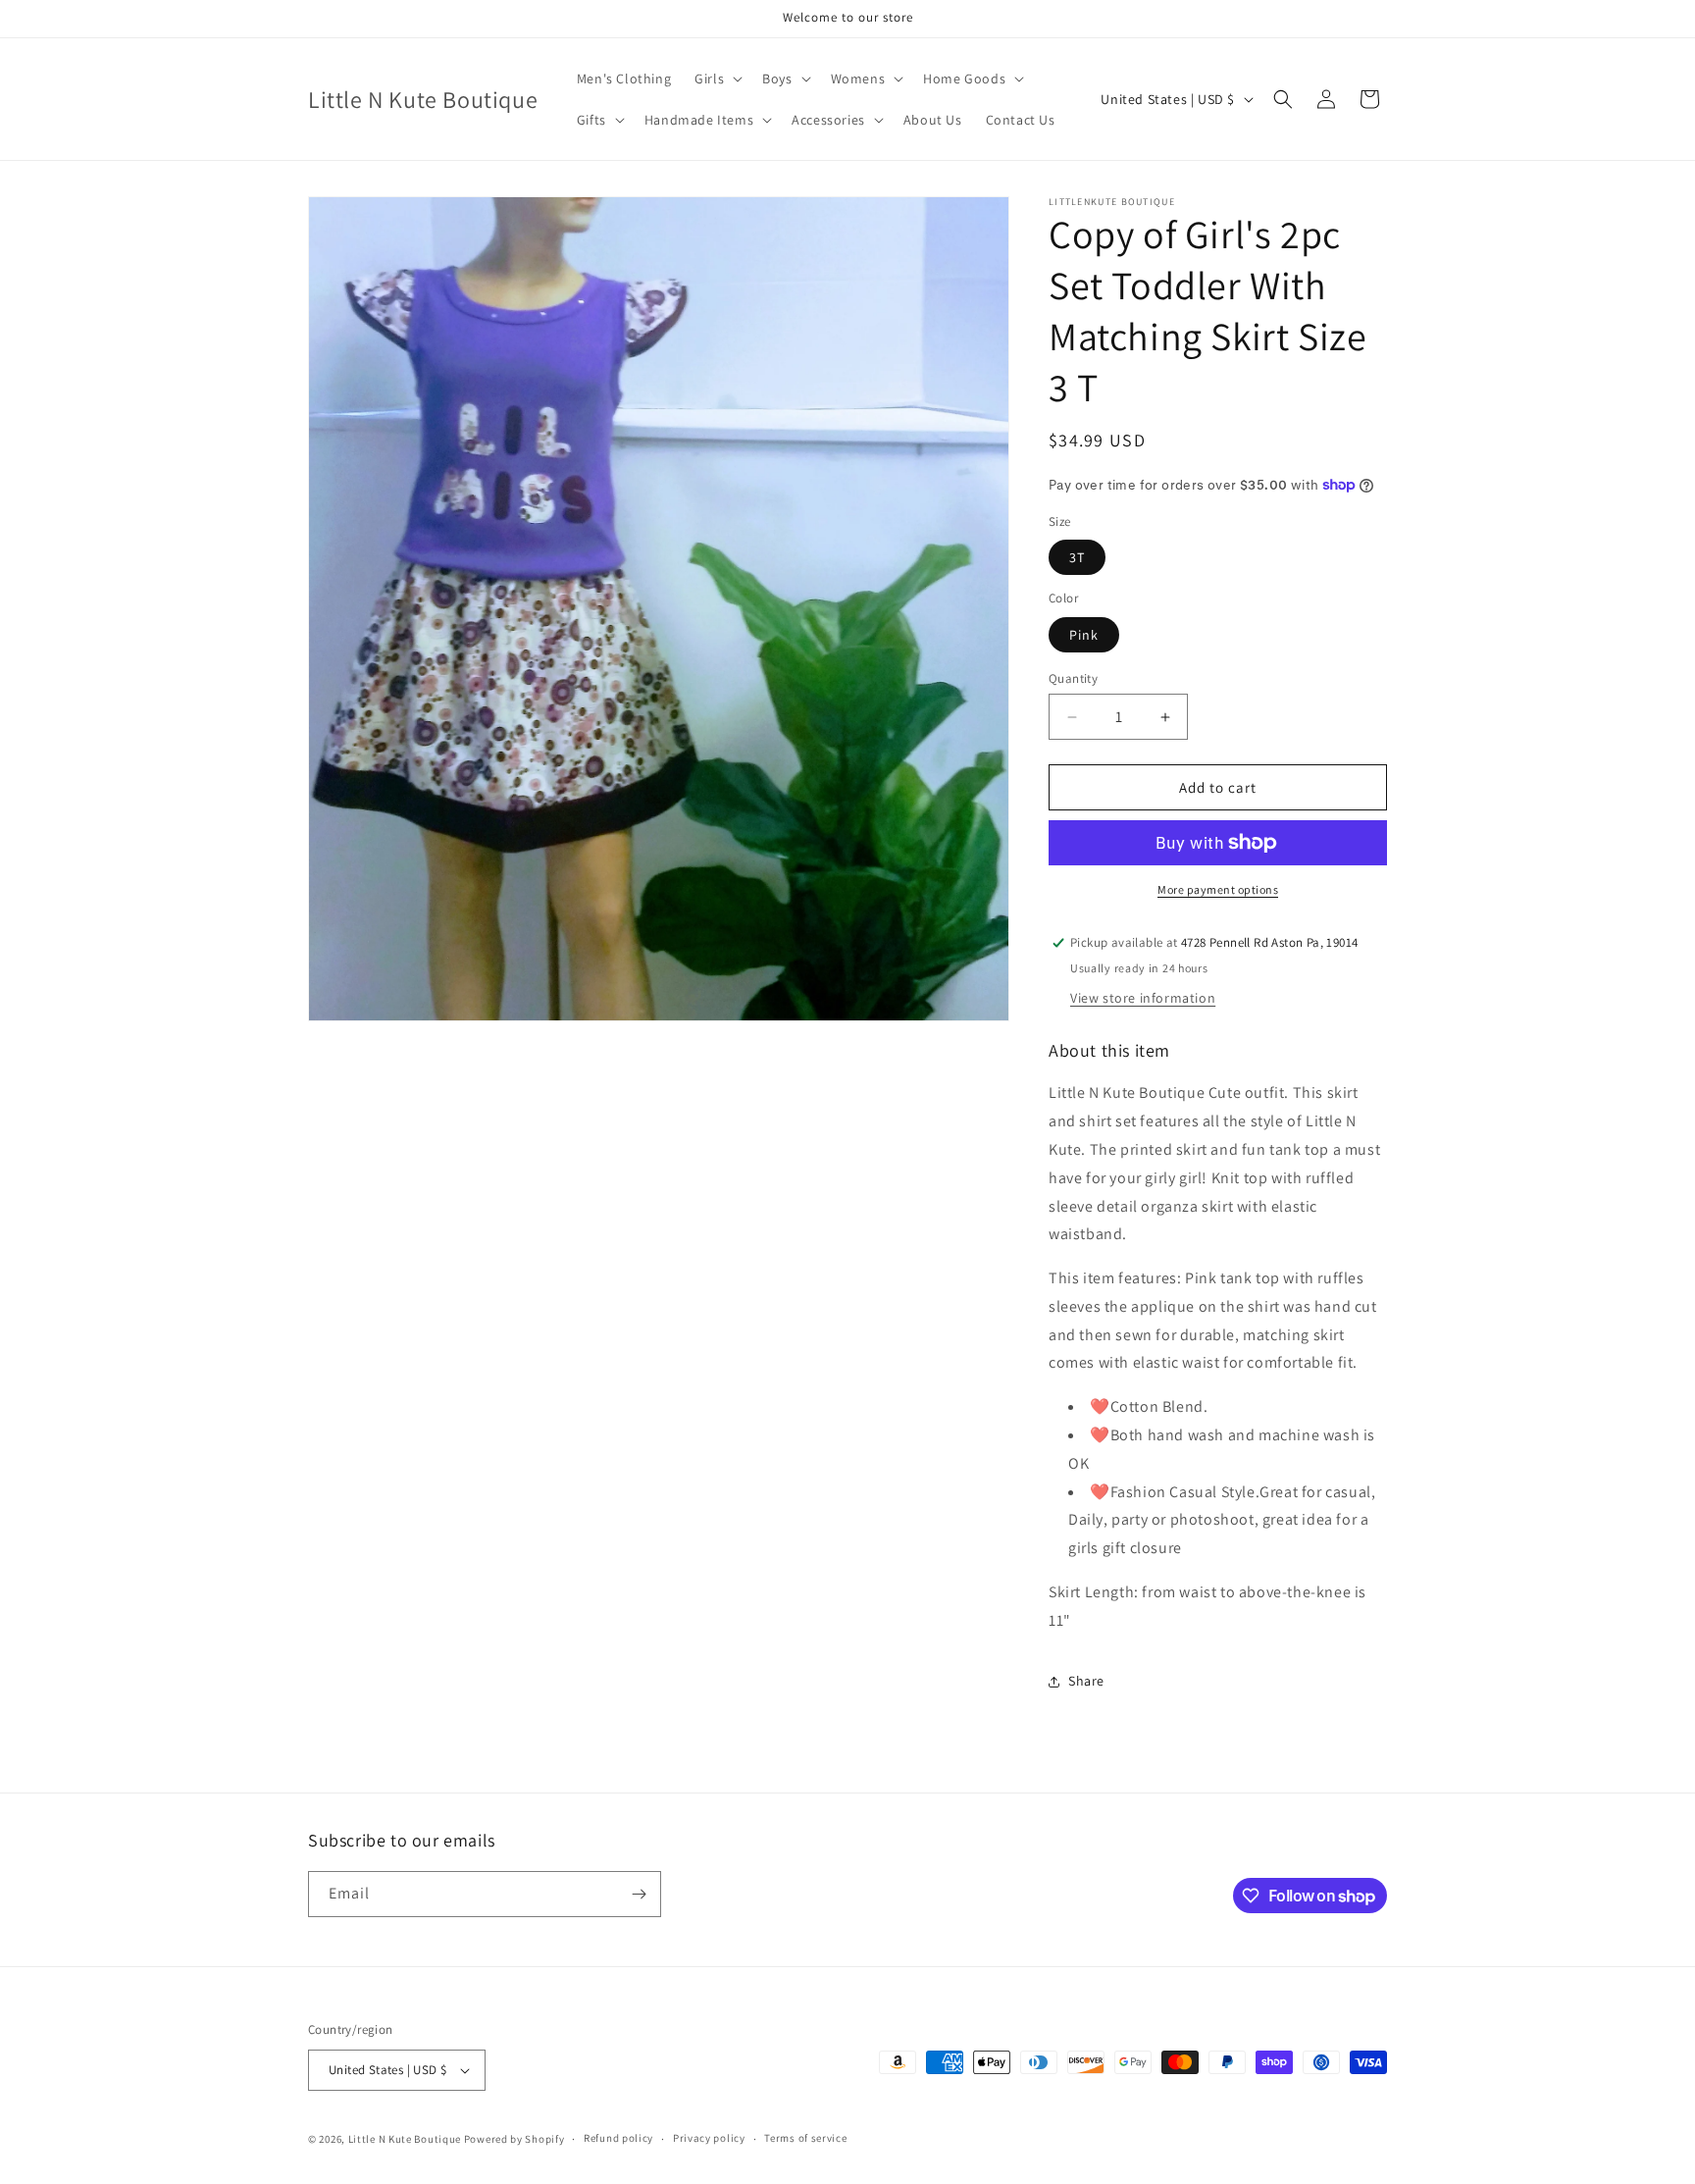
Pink (1084, 635)
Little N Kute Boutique (405, 2139)
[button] (717, 78)
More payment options (1218, 889)
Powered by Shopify (514, 2139)
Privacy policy (709, 2138)
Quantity (1073, 678)
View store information (1143, 998)
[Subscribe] (639, 1894)
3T (1077, 557)
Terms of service (805, 2138)
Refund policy (618, 2138)
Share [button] (1086, 1681)
